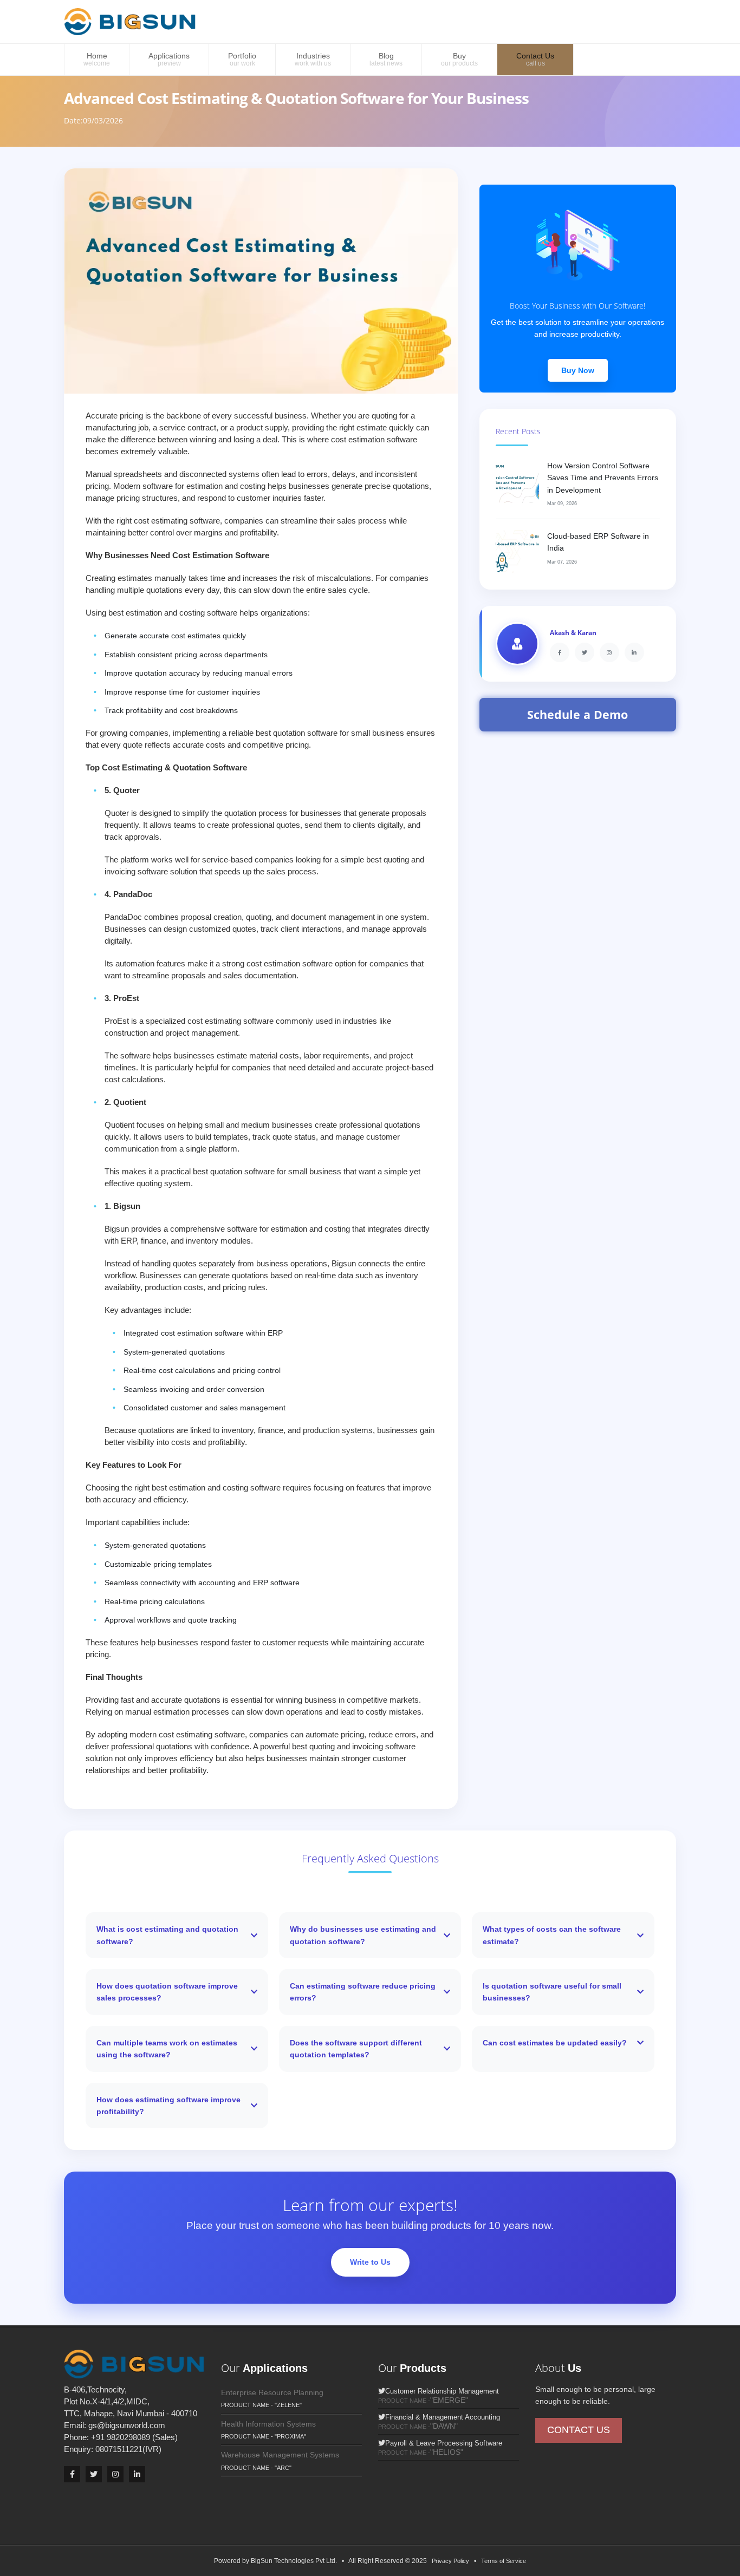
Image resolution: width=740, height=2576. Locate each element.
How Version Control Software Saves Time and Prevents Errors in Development (603, 478)
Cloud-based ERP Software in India (598, 542)
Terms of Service (504, 2561)
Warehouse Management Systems (280, 2455)
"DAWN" (444, 2426)
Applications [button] (169, 59)
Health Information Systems (268, 2424)
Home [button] (97, 59)
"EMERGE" (449, 2400)
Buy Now (578, 370)
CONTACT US (579, 2430)
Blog (386, 59)
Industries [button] (313, 59)
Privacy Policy (450, 2561)
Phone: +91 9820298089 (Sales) (121, 2437)
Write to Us (370, 2262)
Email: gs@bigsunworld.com (115, 2425)
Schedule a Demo (577, 714)
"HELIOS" (447, 2452)
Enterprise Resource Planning (272, 2392)
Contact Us (535, 59)
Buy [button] (459, 59)
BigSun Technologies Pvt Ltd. (296, 2561)
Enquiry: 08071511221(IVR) (113, 2449)
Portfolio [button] (242, 59)
